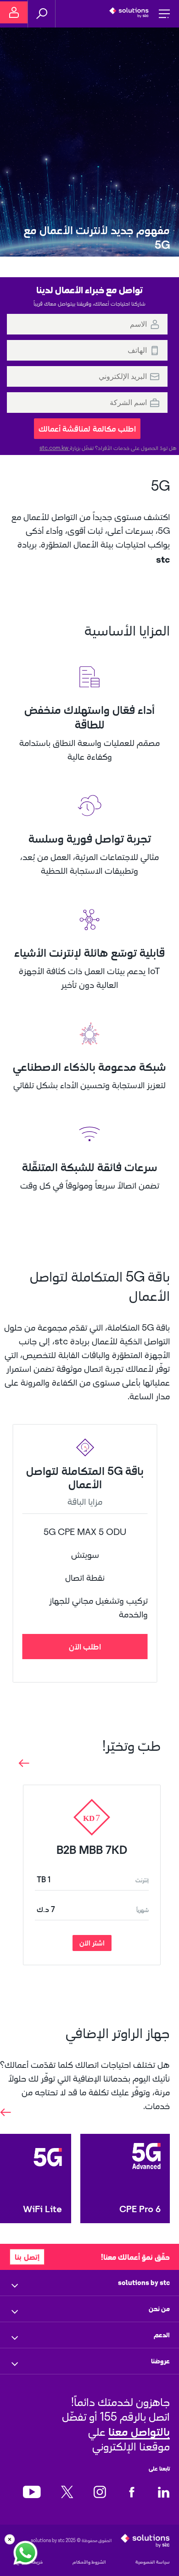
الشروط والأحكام (89, 2562)
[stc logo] (129, 14)
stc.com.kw (55, 448)
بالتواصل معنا (139, 2431)
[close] (10, 2539)
